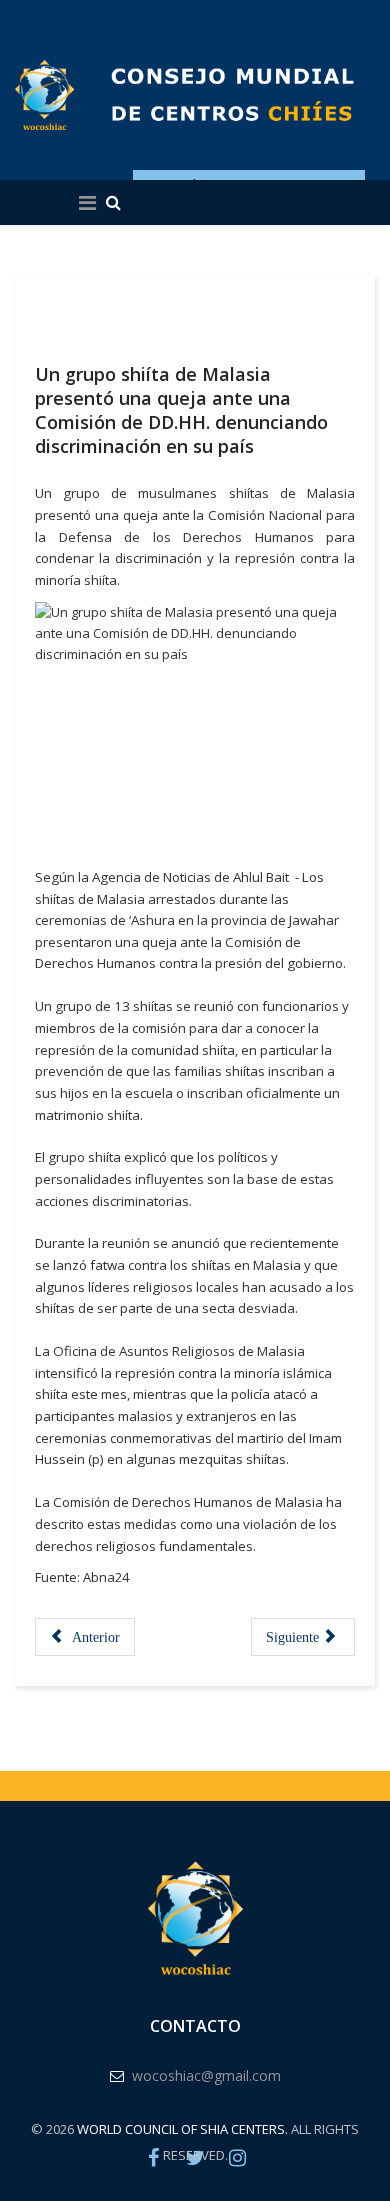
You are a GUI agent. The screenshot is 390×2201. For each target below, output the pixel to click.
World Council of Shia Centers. (182, 2129)
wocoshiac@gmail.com (206, 2075)
